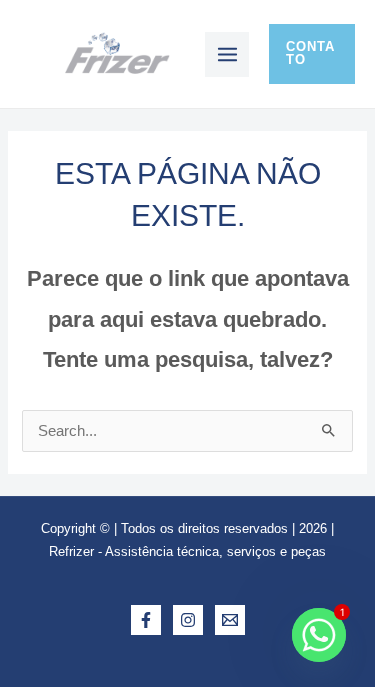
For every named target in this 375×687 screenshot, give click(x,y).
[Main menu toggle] (227, 54)
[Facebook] (146, 620)
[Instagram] (188, 620)
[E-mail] (230, 620)
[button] (312, 54)
